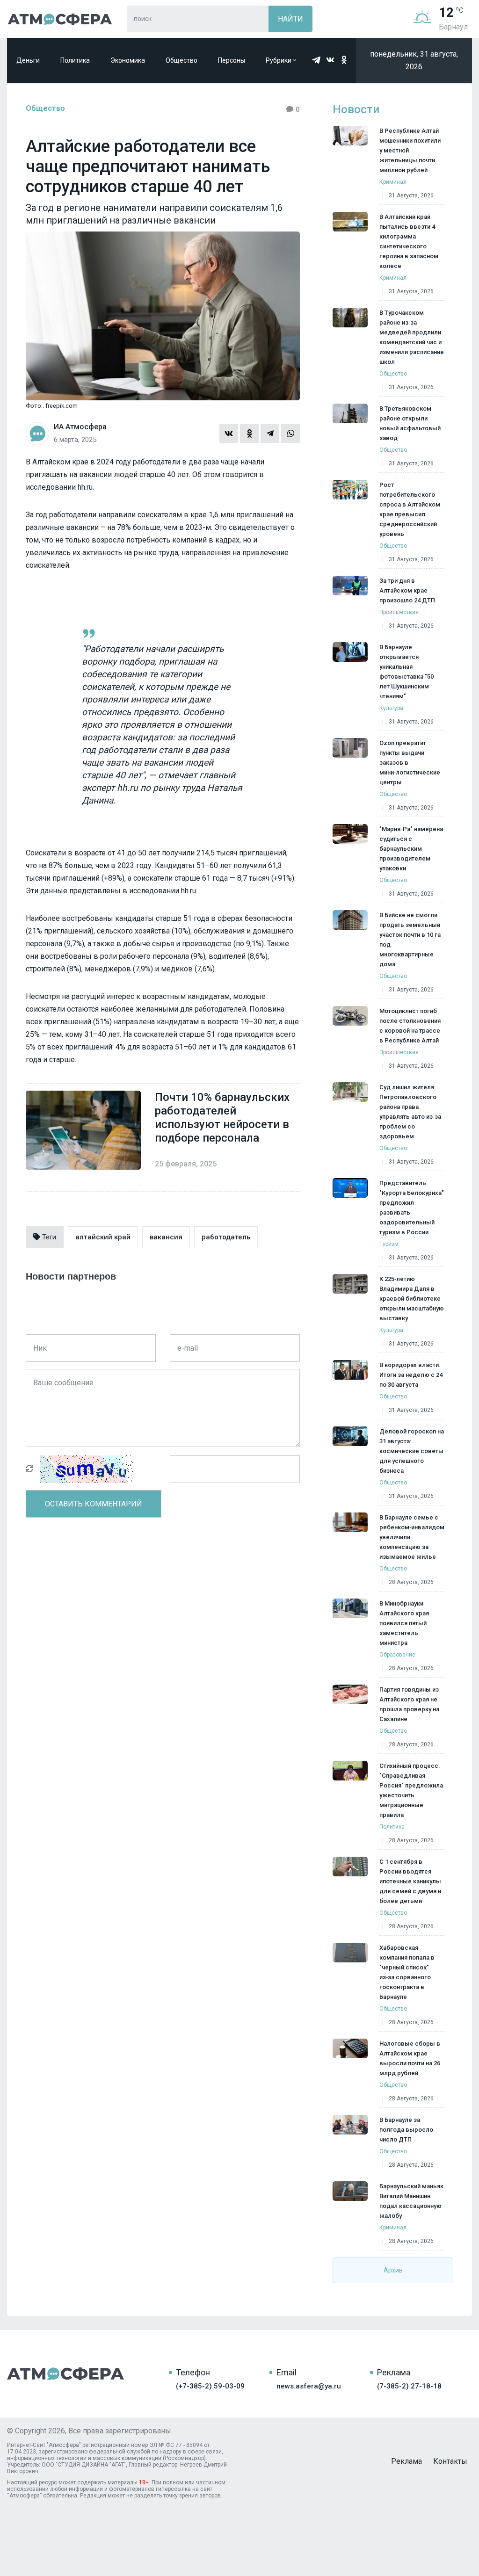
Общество (181, 60)
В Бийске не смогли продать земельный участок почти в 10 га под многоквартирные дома (410, 940)
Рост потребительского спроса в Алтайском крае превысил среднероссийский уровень (410, 509)
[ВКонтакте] (229, 434)
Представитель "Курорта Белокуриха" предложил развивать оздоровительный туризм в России (412, 1208)
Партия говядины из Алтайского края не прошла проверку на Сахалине (409, 1704)
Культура (391, 708)
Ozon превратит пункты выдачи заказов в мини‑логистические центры (410, 763)
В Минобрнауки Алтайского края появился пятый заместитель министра (404, 1623)
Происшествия (399, 612)
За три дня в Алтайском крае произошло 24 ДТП (407, 590)
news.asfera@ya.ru (309, 2386)
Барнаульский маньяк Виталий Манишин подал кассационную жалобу (411, 2201)
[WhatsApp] (290, 434)
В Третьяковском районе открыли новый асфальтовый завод (410, 423)
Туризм (389, 1244)
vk (330, 60)
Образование (397, 1655)
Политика (75, 60)
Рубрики (279, 60)
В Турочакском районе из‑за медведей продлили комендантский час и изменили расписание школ (412, 337)
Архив (393, 2270)
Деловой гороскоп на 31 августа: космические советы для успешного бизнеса (412, 1451)
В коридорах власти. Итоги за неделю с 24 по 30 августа (411, 1375)
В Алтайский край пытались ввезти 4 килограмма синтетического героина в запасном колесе (409, 241)
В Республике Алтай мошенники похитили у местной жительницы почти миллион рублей (410, 150)
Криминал (393, 182)
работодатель (226, 1237)
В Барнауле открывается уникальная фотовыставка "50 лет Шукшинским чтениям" (406, 672)
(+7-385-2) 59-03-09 (210, 2386)
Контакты (450, 2461)
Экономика (128, 60)
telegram (316, 60)
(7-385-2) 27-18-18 (409, 2386)
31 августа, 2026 (411, 195)
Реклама (406, 2461)
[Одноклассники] (249, 434)
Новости (356, 109)
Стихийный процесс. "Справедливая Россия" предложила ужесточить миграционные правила (411, 1790)
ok (344, 60)
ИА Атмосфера (60, 19)
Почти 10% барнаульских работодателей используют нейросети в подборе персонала (222, 1118)
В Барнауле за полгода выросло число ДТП (406, 2130)
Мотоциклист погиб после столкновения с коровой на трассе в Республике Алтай (410, 1026)
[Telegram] (270, 434)
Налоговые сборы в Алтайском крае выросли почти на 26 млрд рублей (410, 2058)
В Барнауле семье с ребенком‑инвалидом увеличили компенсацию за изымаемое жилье (412, 1537)
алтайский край (103, 1237)
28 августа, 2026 (411, 1582)
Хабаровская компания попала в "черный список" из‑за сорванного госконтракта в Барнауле (407, 1972)
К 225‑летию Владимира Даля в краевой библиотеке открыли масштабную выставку (412, 1299)
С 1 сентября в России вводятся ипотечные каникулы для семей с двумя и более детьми (410, 1881)
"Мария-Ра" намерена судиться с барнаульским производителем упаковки (411, 849)
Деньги (28, 60)
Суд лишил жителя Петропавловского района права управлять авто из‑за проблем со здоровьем (410, 1112)
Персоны (232, 60)
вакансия (166, 1237)
